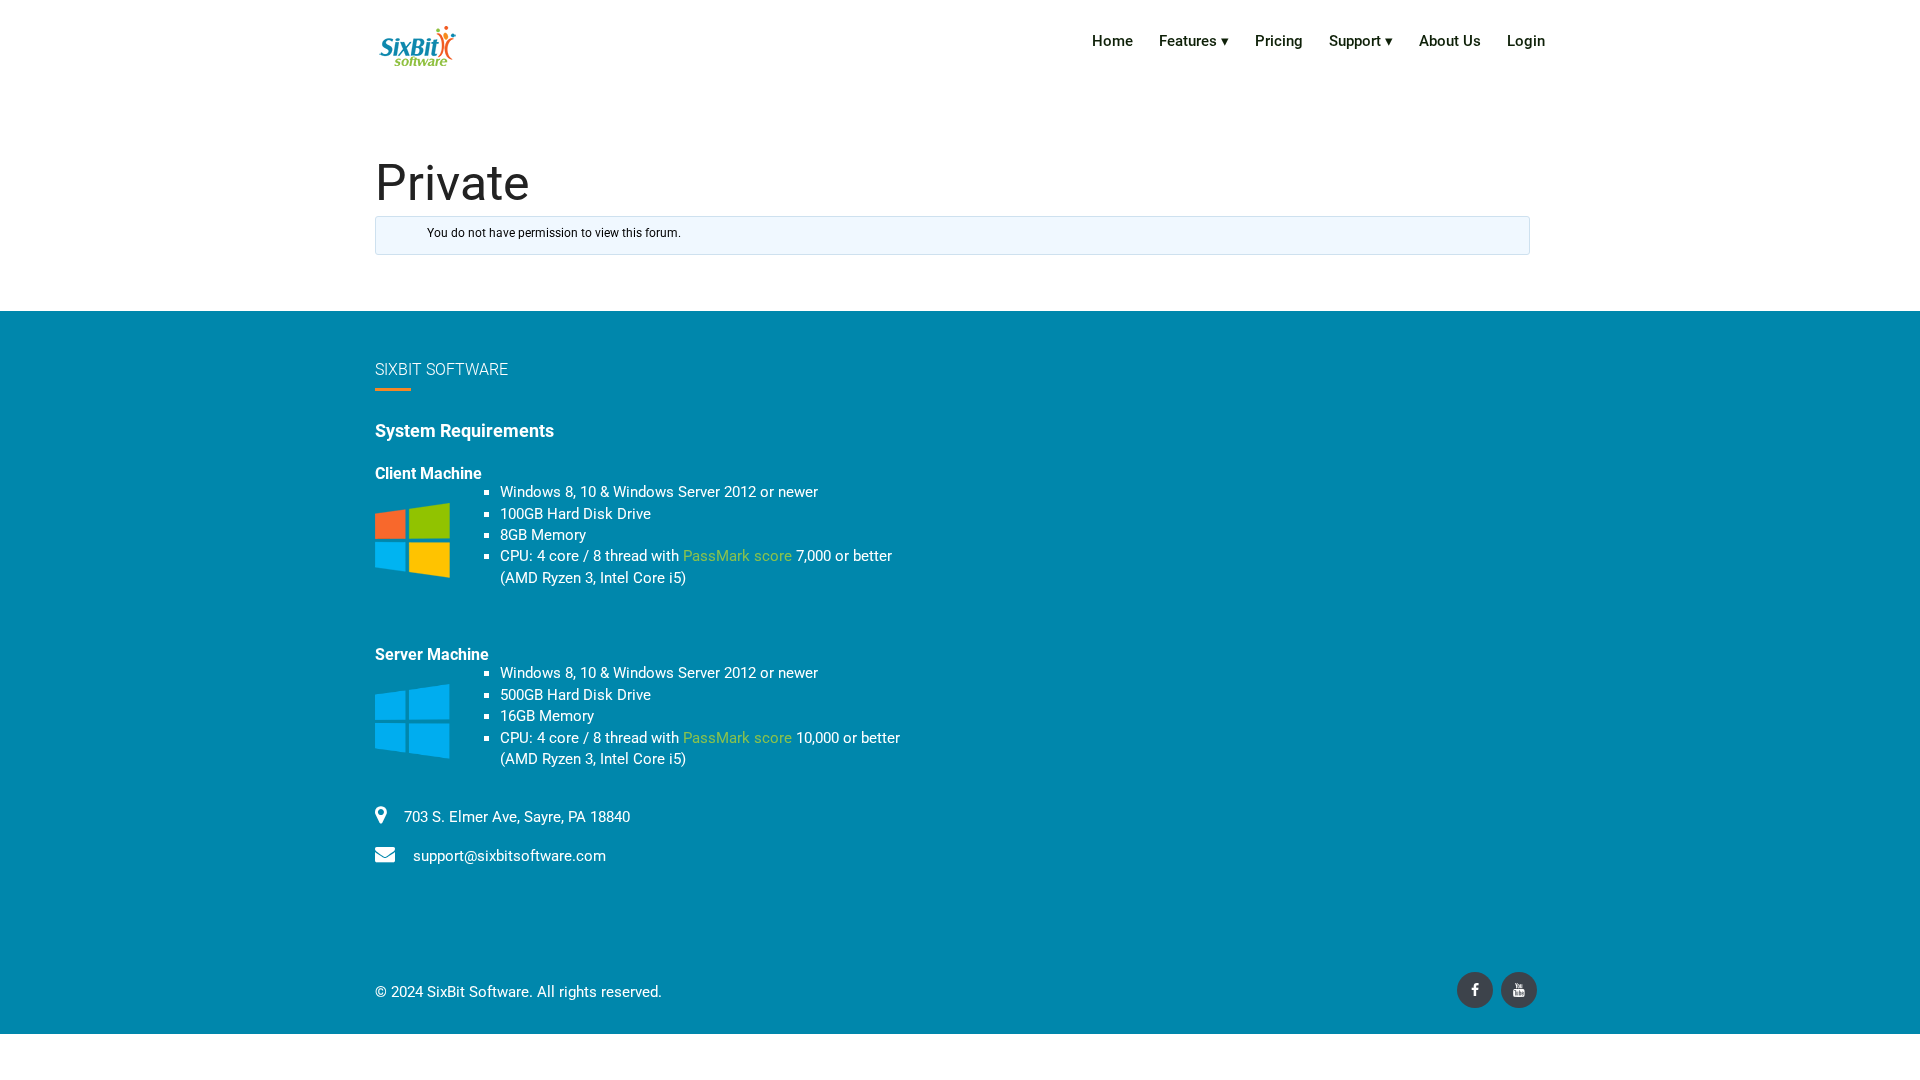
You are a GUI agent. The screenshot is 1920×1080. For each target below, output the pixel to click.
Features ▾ (1194, 41)
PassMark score (737, 556)
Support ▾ (1361, 41)
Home (1112, 41)
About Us (1450, 41)
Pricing (1279, 41)
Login (1526, 41)
